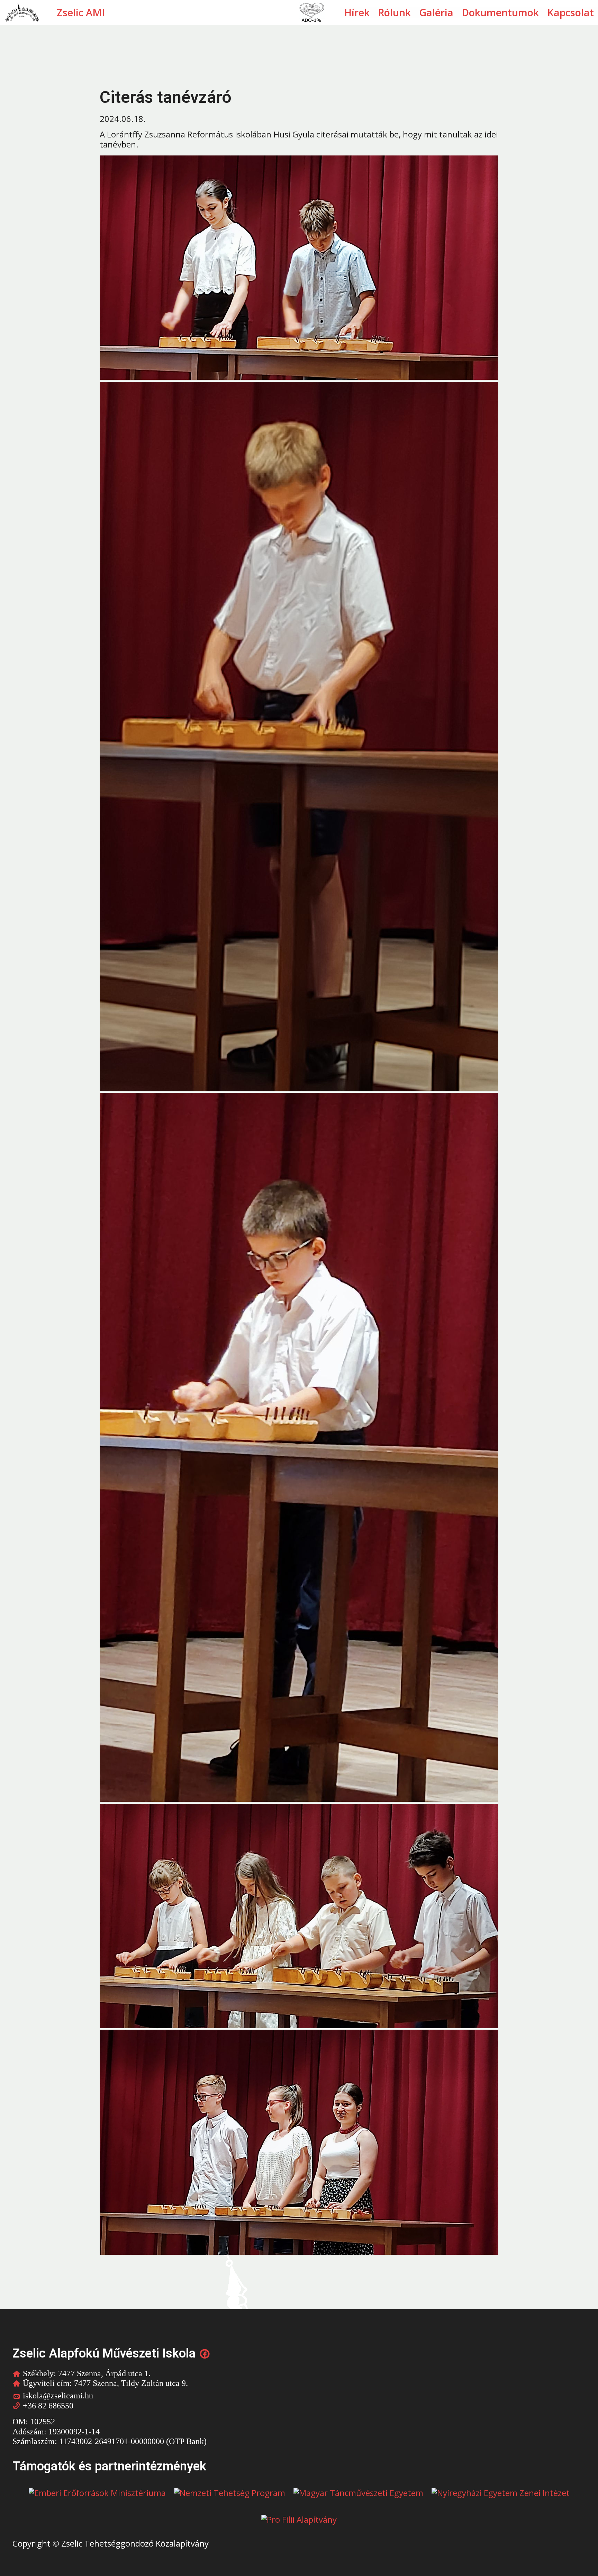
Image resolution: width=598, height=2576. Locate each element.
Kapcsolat (570, 13)
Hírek (357, 13)
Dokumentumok (500, 13)
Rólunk (394, 13)
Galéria (436, 13)
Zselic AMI (81, 12)
